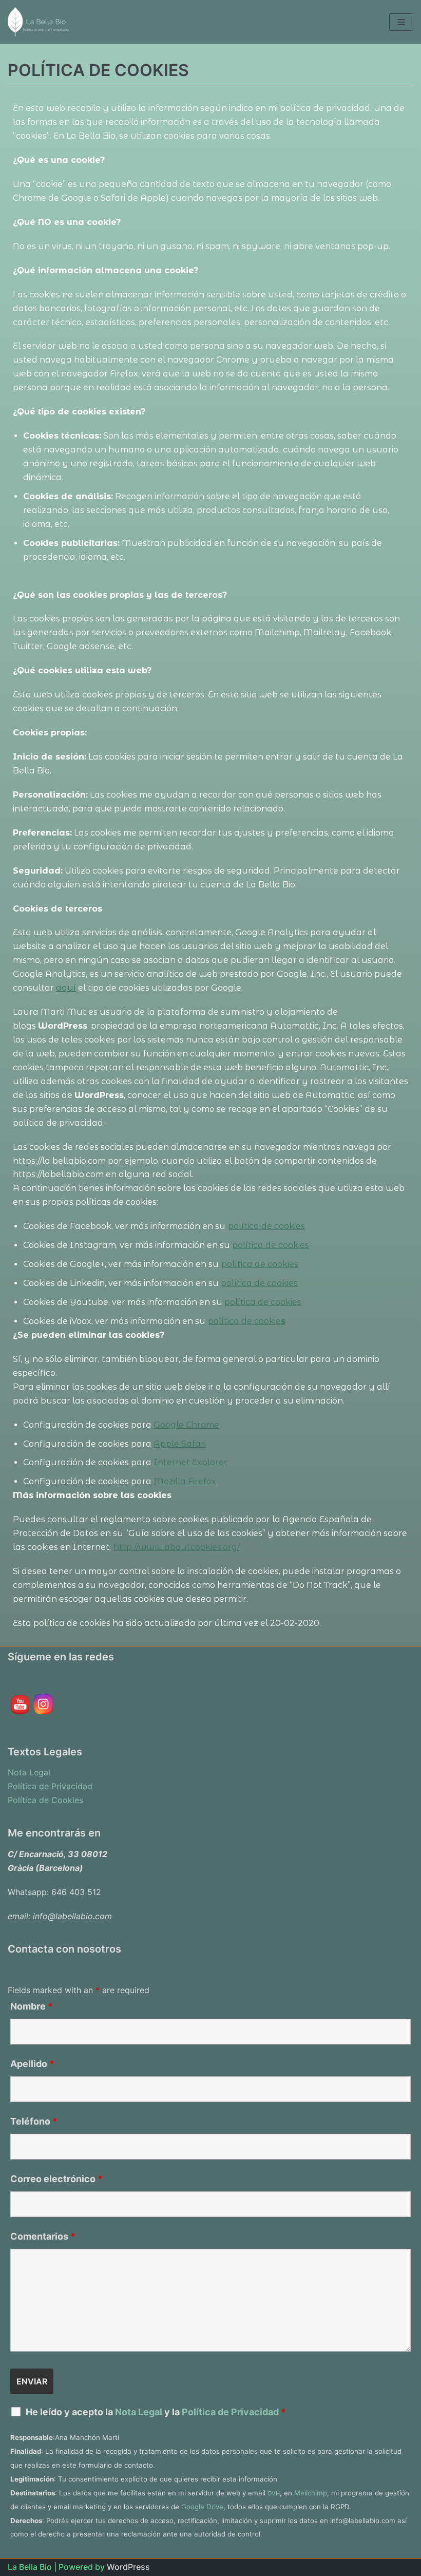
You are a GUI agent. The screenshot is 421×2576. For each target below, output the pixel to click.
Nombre (32, 2006)
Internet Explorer (190, 1462)
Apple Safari (180, 1444)
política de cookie (244, 1321)
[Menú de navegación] (401, 22)
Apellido (32, 2064)
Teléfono (34, 2122)
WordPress (128, 2567)
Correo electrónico (56, 2179)
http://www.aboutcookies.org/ (177, 1547)
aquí (66, 988)
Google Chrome (186, 1425)
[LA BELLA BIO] (39, 22)
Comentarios (43, 2237)
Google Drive (202, 2507)
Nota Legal (29, 1772)
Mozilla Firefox (185, 1481)
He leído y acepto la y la (156, 2412)
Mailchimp (311, 2493)
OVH (274, 2493)
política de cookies (266, 1226)
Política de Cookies (45, 1800)
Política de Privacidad (50, 1786)
